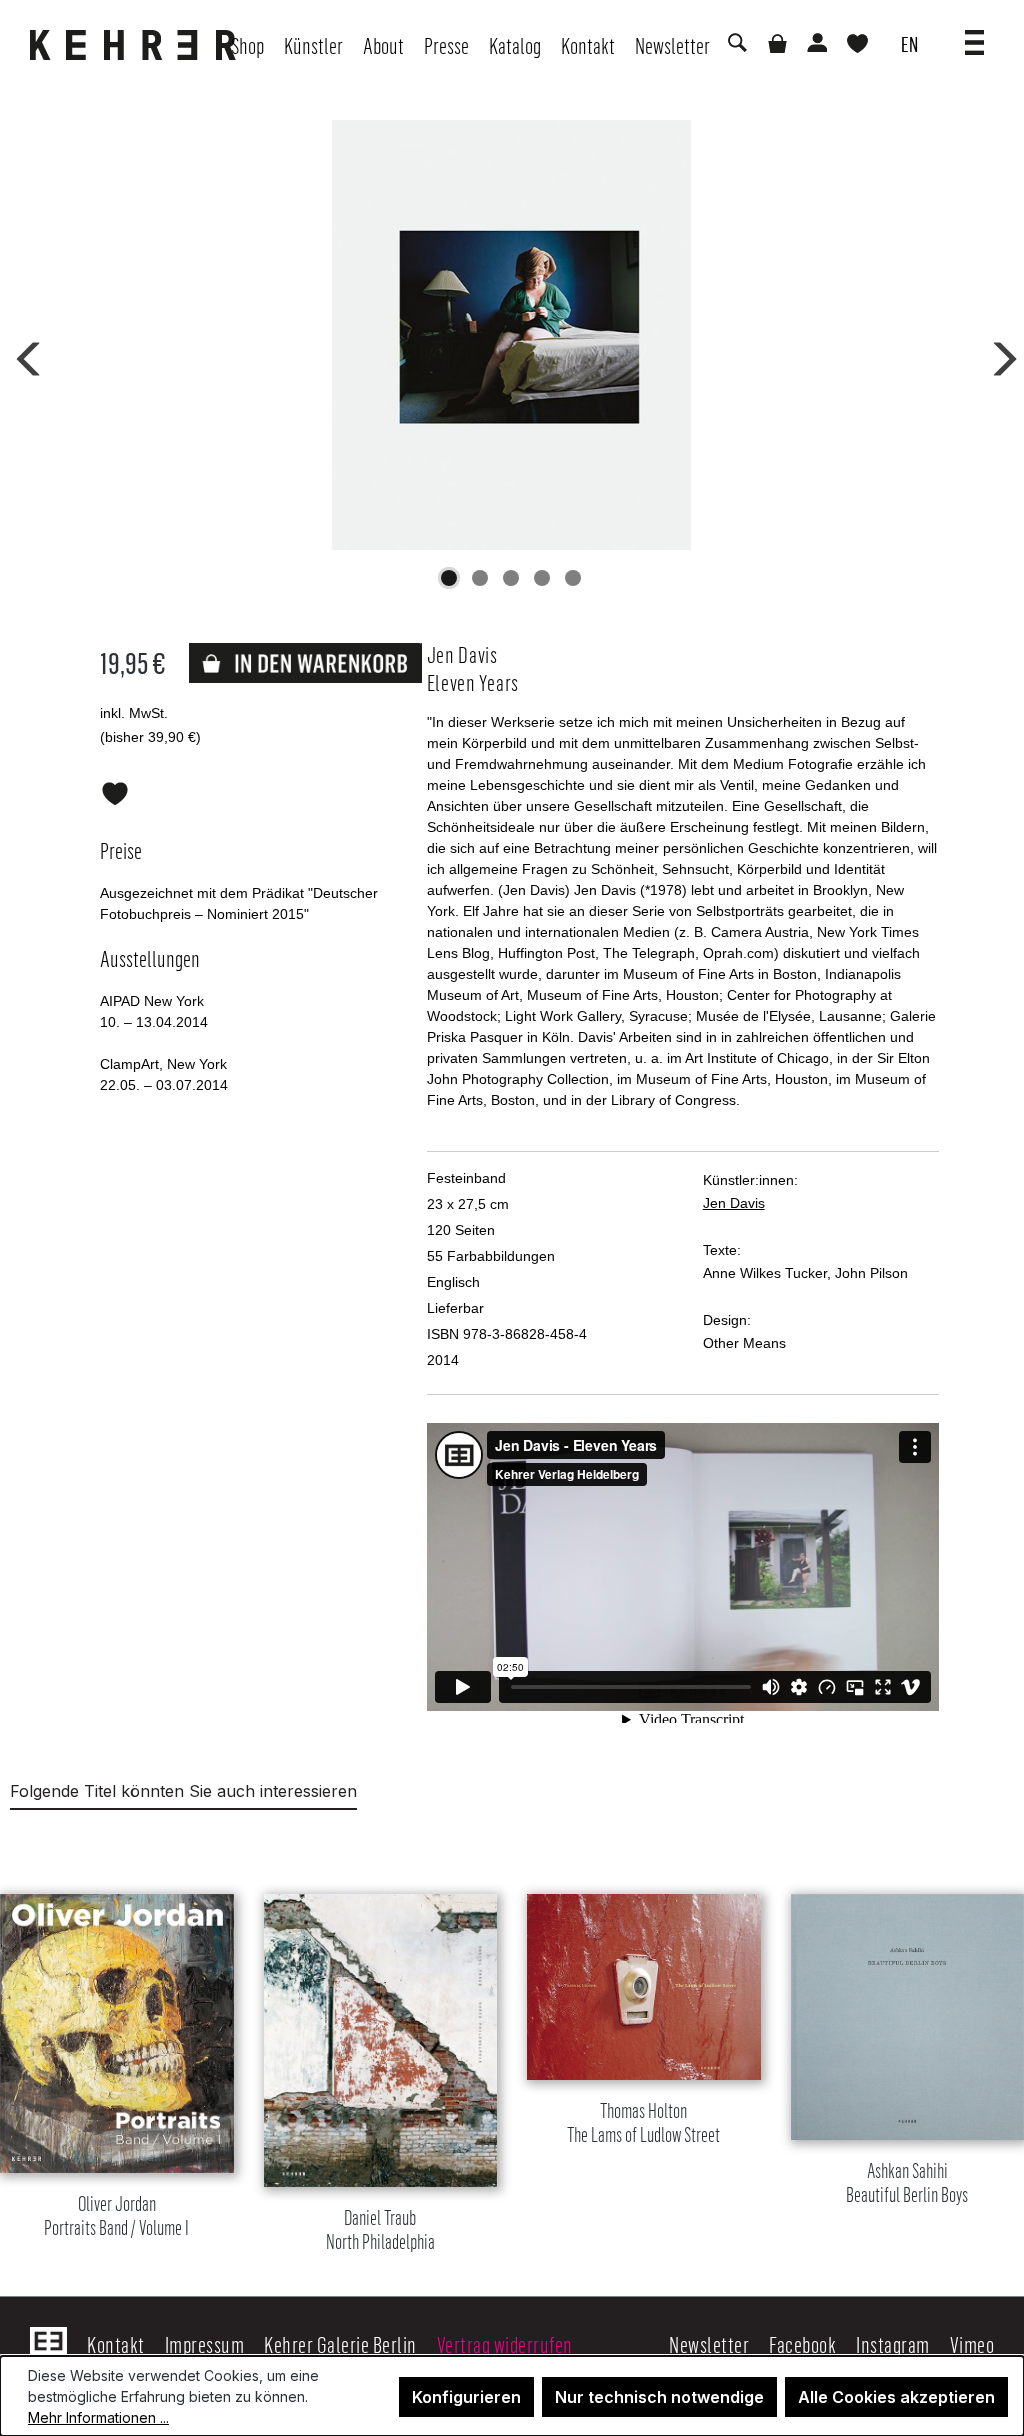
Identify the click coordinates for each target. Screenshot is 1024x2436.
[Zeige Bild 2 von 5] (480, 578)
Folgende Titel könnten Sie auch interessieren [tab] (183, 1791)
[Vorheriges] (25, 355)
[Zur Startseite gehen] (138, 45)
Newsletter (709, 2344)
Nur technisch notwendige (659, 2397)
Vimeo (972, 2344)
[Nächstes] (998, 355)
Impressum (205, 2344)
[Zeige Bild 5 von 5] (573, 578)
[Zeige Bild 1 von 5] (449, 578)
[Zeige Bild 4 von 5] (542, 578)
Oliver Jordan (116, 2216)
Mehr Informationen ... (98, 2417)
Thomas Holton (643, 2123)
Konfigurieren (466, 2397)
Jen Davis (734, 1203)
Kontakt (116, 2344)
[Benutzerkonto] (816, 45)
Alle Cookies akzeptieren (896, 2397)
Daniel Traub (380, 2230)
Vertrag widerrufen (505, 2344)
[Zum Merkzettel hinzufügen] (115, 790)
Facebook (802, 2344)
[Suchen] (736, 45)
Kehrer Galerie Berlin (340, 2344)
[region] (512, 2048)
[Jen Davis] (511, 335)
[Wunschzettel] (857, 45)
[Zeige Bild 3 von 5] (511, 578)
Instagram (893, 2344)
